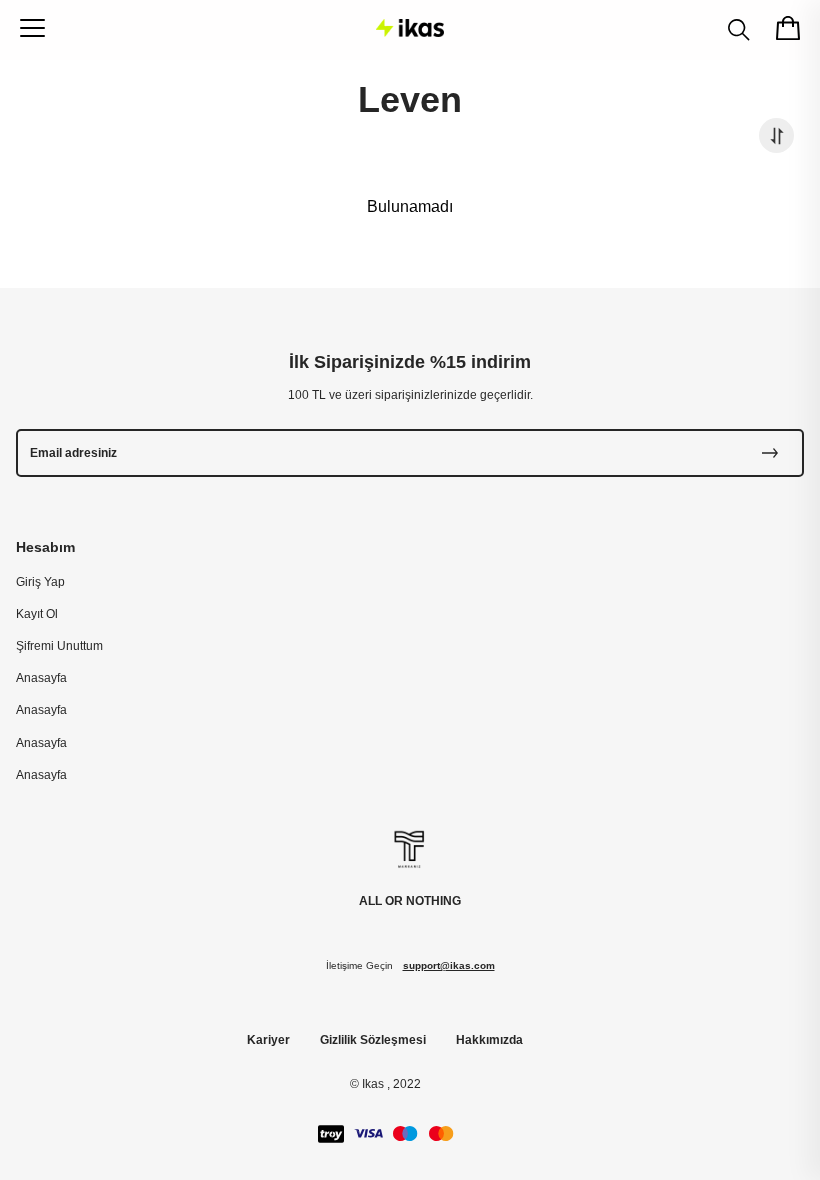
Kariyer (268, 1040)
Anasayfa (41, 678)
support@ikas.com (449, 965)
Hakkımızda (489, 1040)
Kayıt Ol (37, 614)
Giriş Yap (40, 582)
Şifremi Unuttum (59, 646)
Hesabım (45, 547)
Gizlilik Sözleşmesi (373, 1040)
